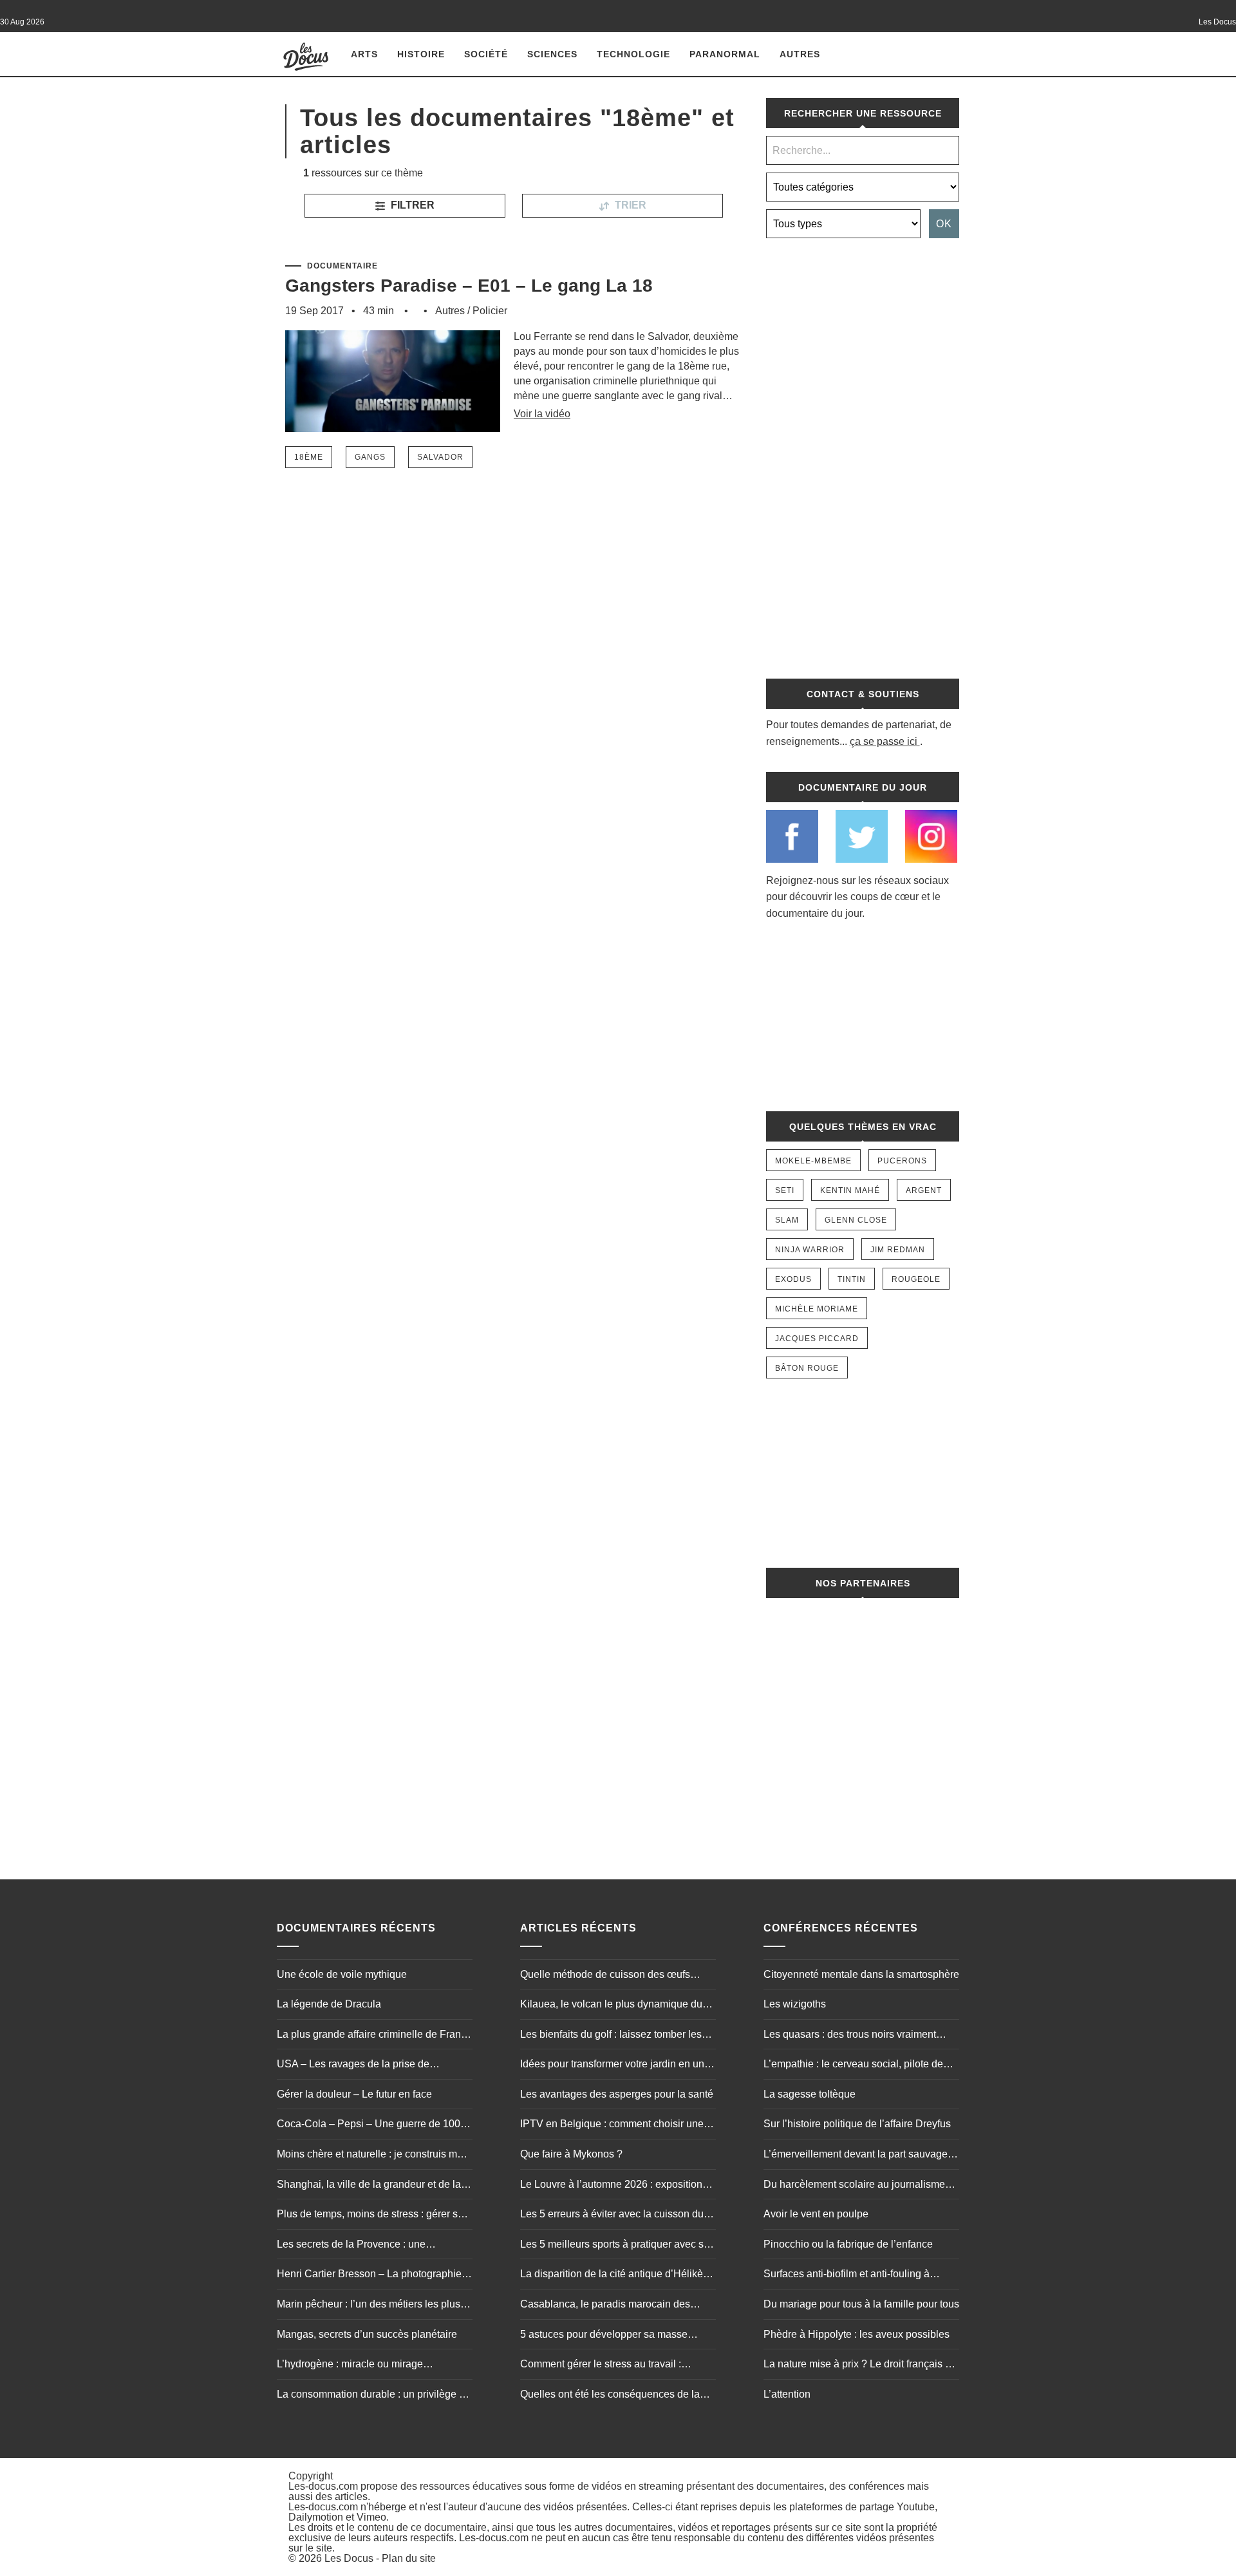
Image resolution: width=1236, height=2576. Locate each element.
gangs (370, 457)
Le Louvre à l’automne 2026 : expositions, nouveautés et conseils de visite (615, 2186)
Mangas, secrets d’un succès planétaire (367, 2334)
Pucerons (902, 1161)
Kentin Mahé (850, 1190)
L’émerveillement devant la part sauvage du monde (856, 2156)
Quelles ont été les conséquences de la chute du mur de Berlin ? (610, 2396)
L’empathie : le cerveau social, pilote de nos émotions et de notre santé (853, 2065)
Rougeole (916, 1279)
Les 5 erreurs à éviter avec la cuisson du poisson (612, 2215)
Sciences (552, 54)
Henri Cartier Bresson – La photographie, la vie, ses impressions (370, 2275)
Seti (785, 1190)
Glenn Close (856, 1220)
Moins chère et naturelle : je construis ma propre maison (370, 2156)
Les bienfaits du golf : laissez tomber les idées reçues (611, 2036)
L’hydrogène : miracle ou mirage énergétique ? (350, 2365)
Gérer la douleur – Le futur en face (354, 2094)
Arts (364, 54)
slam (787, 1220)
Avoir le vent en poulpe (816, 2214)
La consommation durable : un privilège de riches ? (374, 2396)
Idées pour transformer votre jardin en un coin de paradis (612, 2065)
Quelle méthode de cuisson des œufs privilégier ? (605, 1976)
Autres (800, 54)
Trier (629, 205)
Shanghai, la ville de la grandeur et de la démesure (369, 2186)
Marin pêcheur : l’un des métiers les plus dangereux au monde (369, 2306)
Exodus (793, 1279)
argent (924, 1190)
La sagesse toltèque (810, 2094)
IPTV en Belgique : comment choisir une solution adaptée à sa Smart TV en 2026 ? (616, 2125)
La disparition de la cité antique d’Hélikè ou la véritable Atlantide (612, 2275)
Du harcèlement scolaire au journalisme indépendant (854, 2186)
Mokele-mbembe (813, 1161)
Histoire (421, 54)
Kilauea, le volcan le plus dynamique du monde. (611, 2006)
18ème (309, 457)
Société (486, 54)
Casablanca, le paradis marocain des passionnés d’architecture (605, 2306)
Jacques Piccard (817, 1339)
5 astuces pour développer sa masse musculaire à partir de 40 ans (604, 2336)
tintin (852, 1279)
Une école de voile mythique (342, 1974)
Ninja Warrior (810, 1250)
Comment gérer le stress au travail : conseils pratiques (601, 2365)
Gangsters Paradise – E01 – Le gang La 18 (469, 286)
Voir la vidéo (542, 414)
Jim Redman (898, 1250)
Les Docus (349, 2558)
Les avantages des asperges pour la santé (617, 2094)
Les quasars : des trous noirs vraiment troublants (850, 2036)
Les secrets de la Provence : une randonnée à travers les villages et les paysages (363, 2246)
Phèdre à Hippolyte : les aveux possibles (857, 2334)
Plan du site (409, 2558)
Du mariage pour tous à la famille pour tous (861, 2304)
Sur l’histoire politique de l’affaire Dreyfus (857, 2124)
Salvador (440, 457)
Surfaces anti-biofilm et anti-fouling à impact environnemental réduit (847, 2275)
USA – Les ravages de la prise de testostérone (353, 2065)
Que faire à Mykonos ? (571, 2154)
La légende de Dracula (329, 2004)
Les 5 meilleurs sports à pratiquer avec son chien (618, 2246)
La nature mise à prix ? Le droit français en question (860, 2365)
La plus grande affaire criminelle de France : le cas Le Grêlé (374, 2036)
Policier (490, 311)
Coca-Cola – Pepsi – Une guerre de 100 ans (369, 2125)
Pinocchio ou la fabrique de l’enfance (848, 2244)
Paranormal (725, 54)
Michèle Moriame (817, 1309)
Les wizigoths (795, 2004)
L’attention (787, 2394)
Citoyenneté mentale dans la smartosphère (861, 1974)
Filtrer (411, 205)
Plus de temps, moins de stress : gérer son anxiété (373, 2215)
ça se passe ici (884, 741)
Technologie (633, 54)
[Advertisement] (863, 451)
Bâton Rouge (807, 1368)
